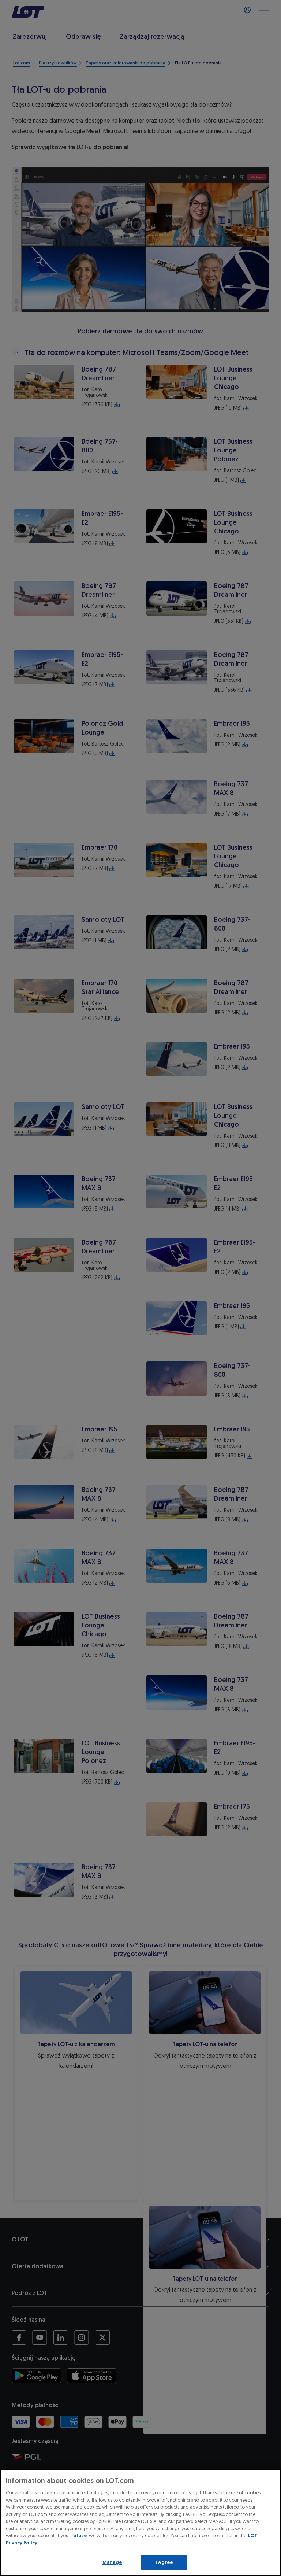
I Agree (164, 2562)
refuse (79, 2536)
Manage (112, 2562)
